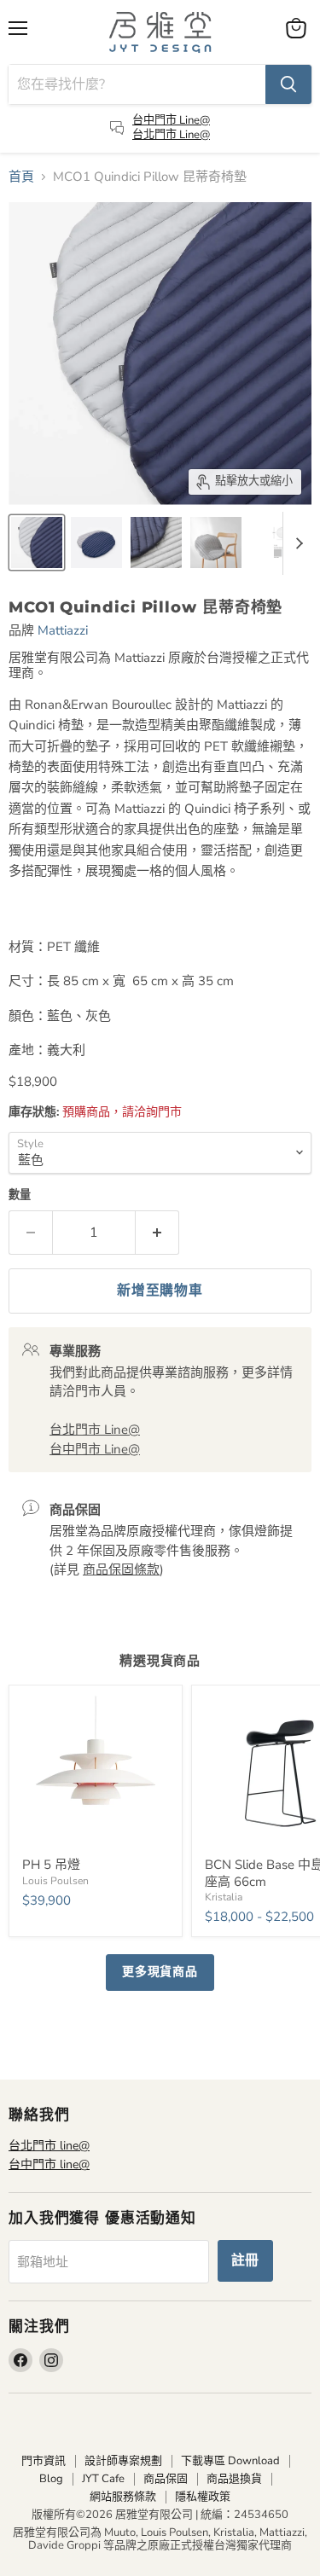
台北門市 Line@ (171, 135)
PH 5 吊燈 (51, 1865)
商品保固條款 (121, 1569)
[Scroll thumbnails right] (296, 543)
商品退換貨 (234, 2479)
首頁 (21, 177)
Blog (51, 2479)
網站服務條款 (123, 2497)
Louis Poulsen (55, 1881)
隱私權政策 (203, 2497)
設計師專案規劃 (123, 2461)
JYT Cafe (103, 2479)
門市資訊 (44, 2461)
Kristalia (224, 1897)
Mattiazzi (63, 630)
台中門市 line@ (49, 2164)
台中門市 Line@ (171, 120)
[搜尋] (288, 84)
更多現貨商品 (160, 1972)
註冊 (246, 2260)
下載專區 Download (230, 2461)
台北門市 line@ (49, 2146)
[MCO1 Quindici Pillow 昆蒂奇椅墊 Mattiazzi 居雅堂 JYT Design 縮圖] (37, 542)
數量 (20, 1195)
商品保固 (166, 2479)
